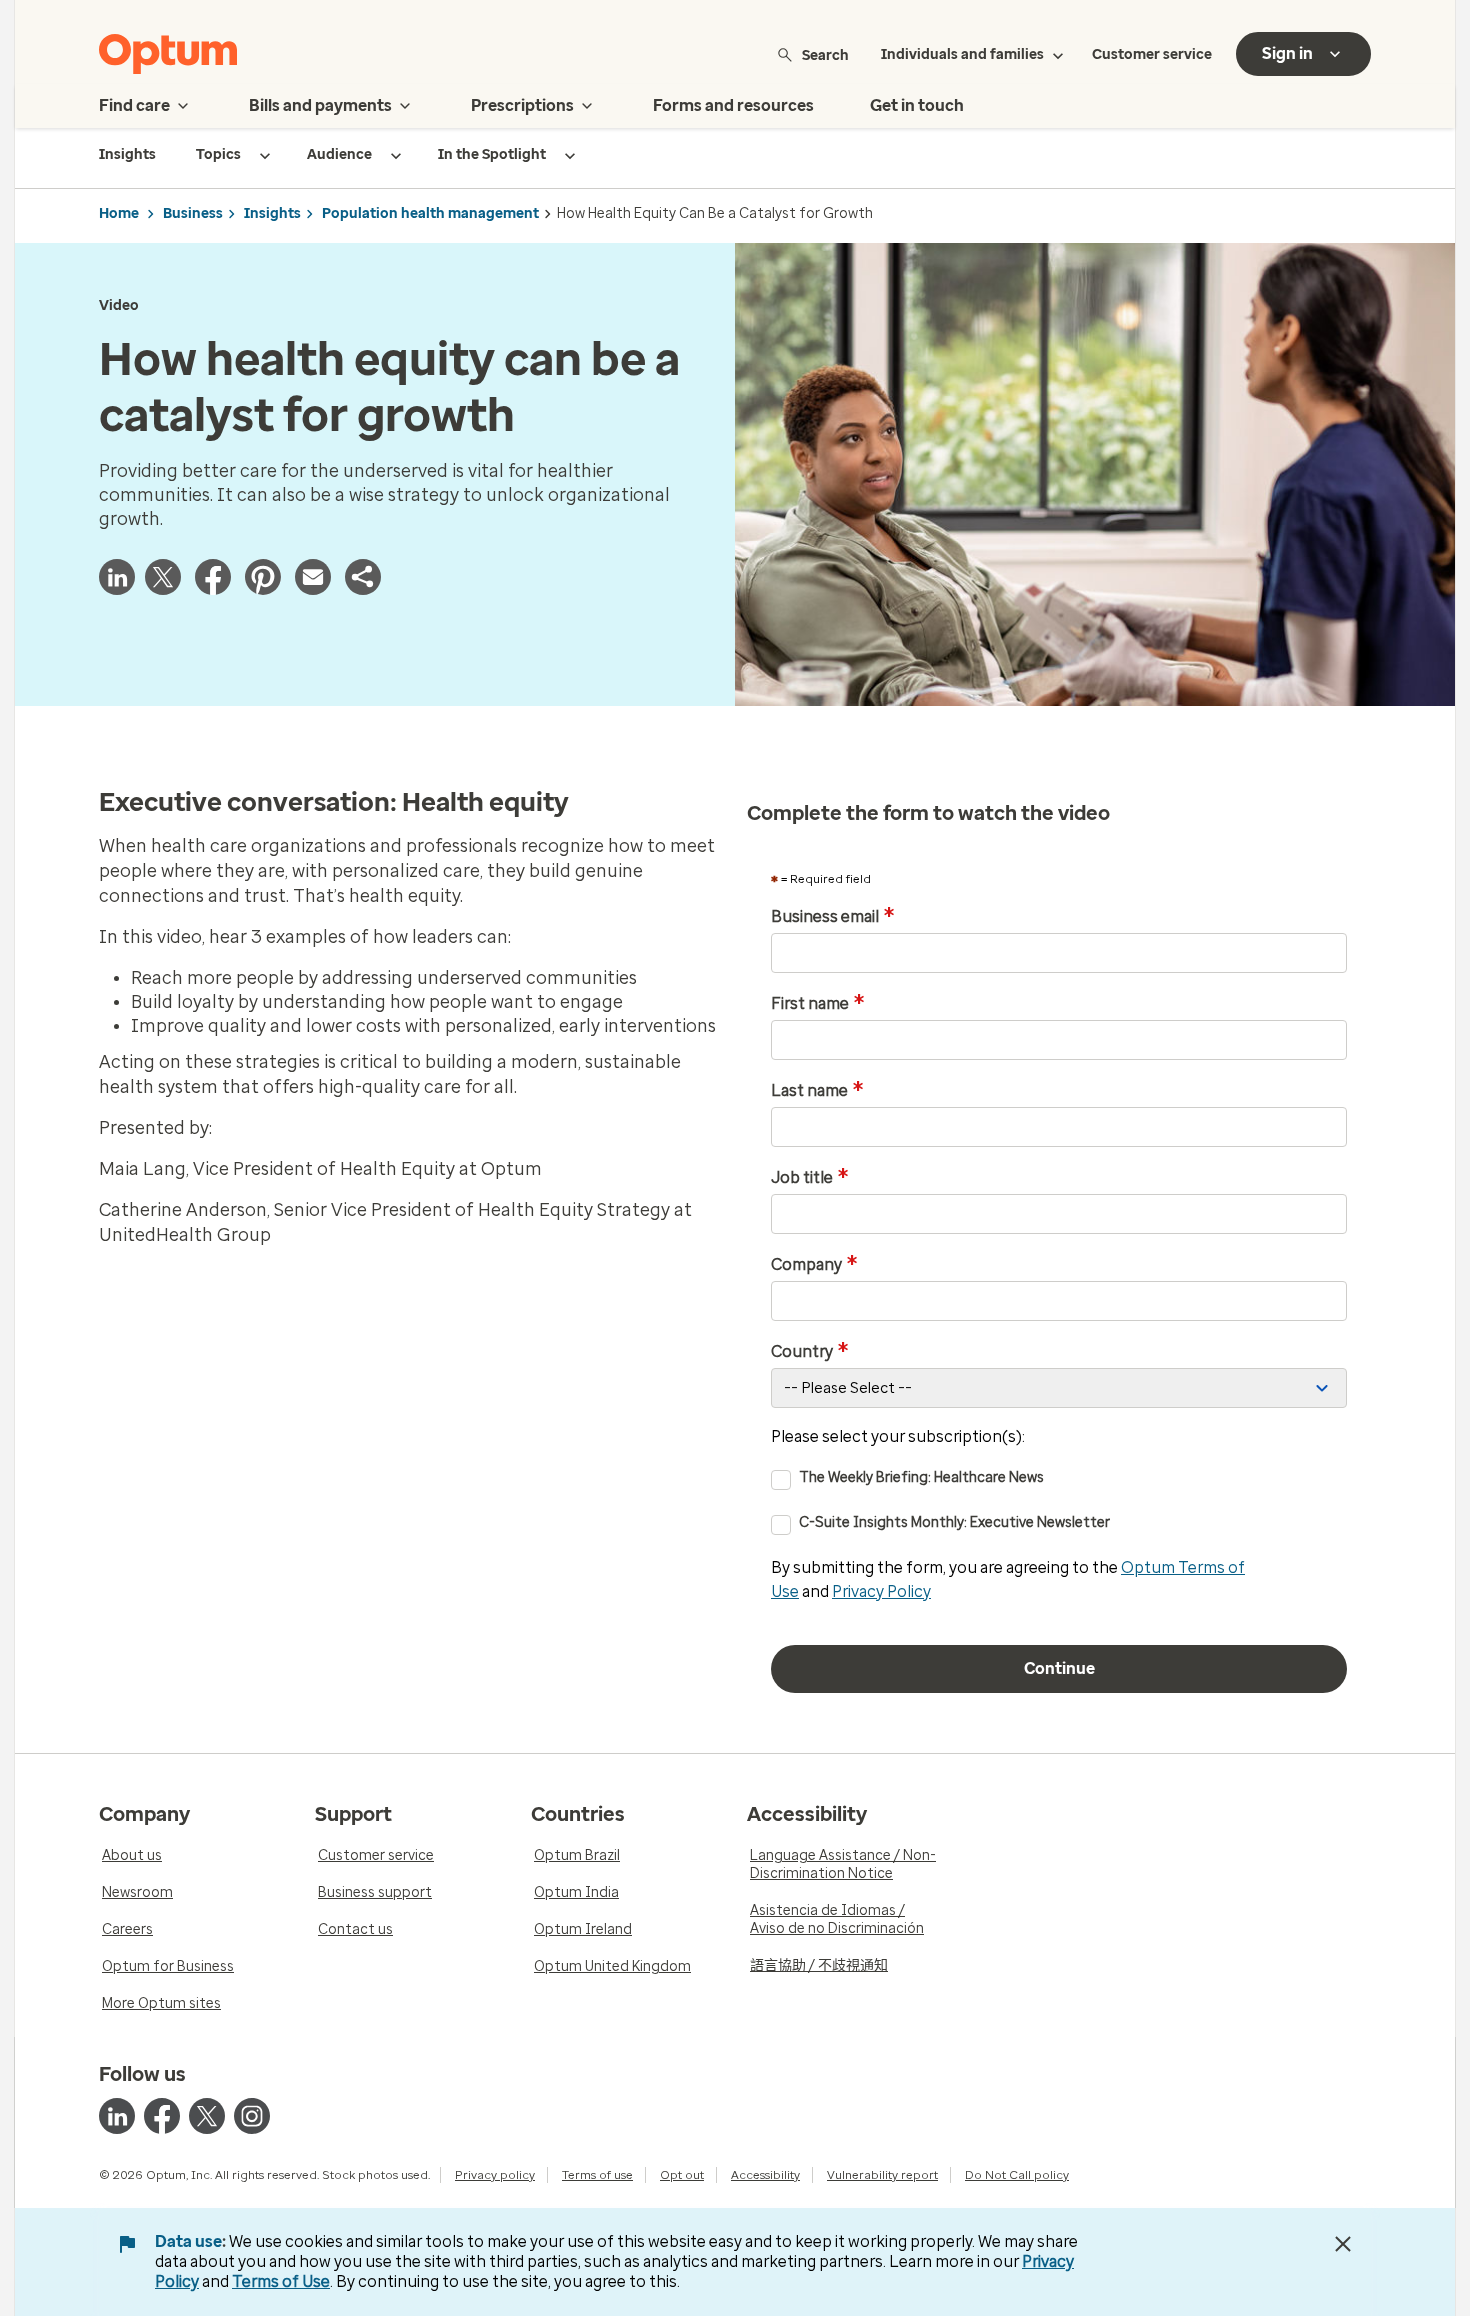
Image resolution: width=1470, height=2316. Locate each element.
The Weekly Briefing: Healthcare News (921, 1477)
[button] (363, 577)
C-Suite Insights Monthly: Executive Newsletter (954, 1522)
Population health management (430, 213)
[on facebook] (162, 2116)
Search (825, 54)
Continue (1059, 1668)
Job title (810, 1178)
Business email (833, 917)
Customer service (1152, 54)
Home (119, 213)
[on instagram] (252, 2116)
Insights (272, 213)
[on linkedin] (117, 2116)
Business (193, 213)
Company (814, 1265)
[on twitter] (207, 2116)
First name (818, 1004)
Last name (817, 1091)
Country (810, 1352)
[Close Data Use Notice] (1343, 2244)
